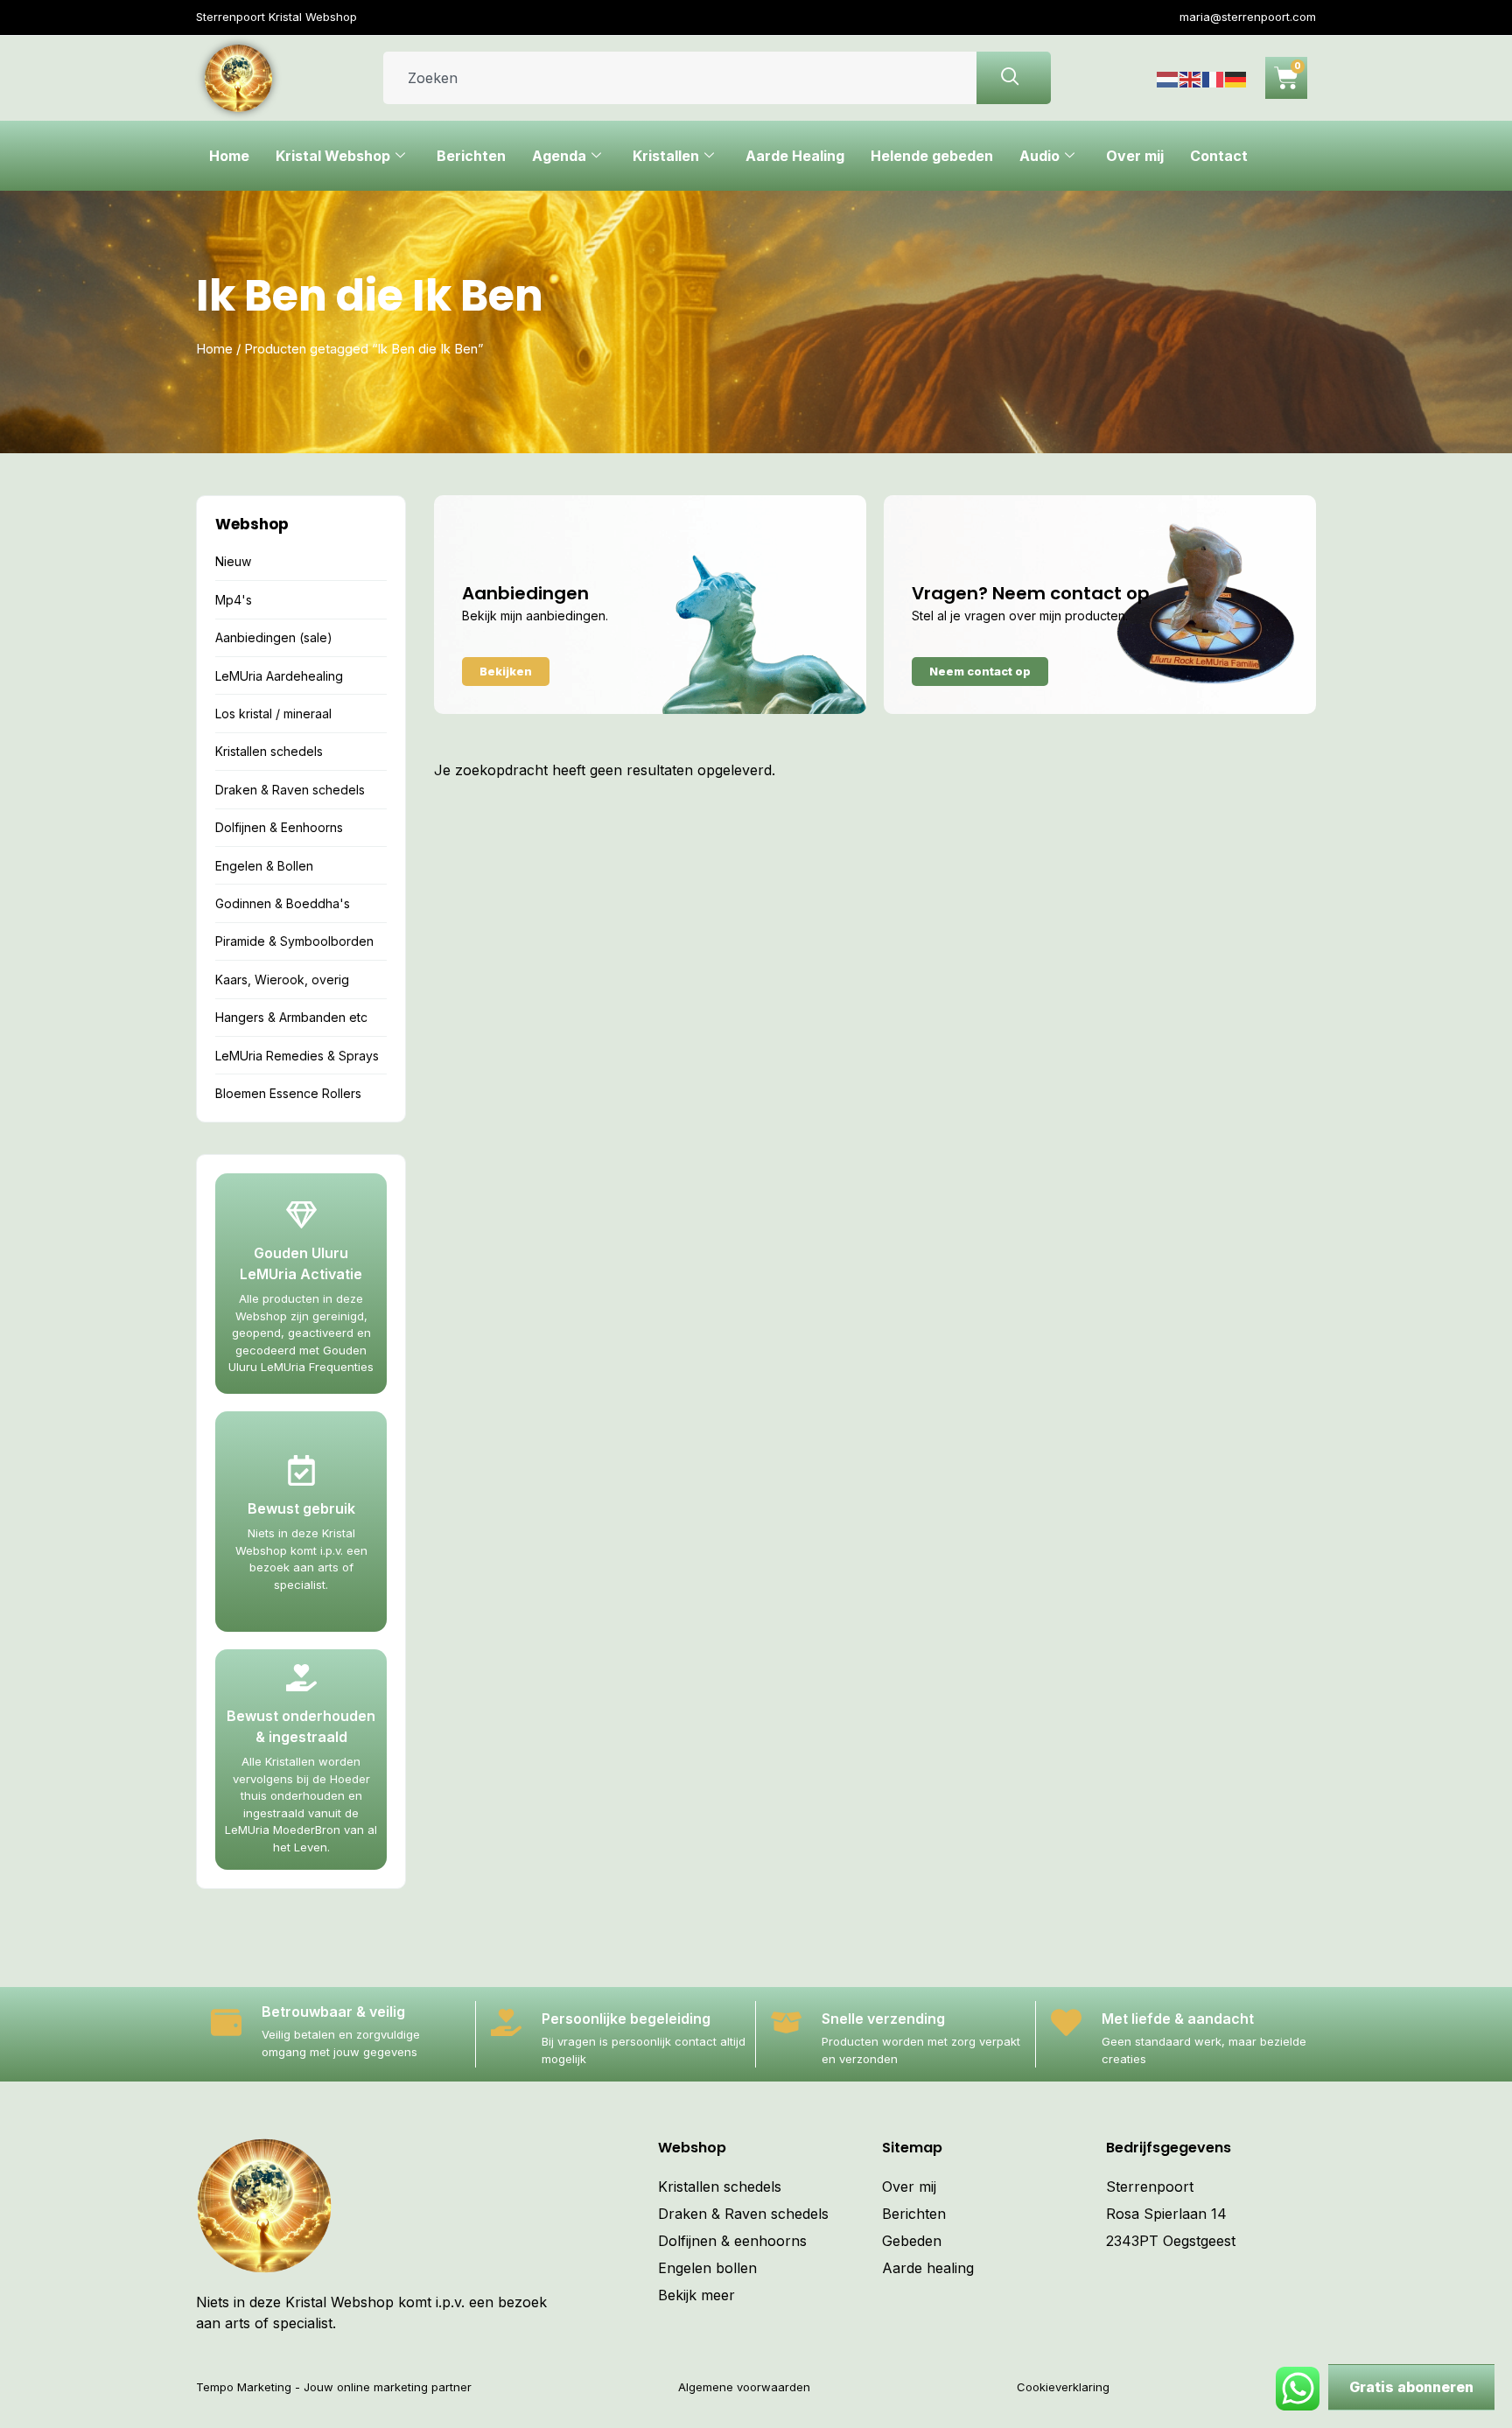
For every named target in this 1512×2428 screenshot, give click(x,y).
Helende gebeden (932, 156)
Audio (1039, 156)
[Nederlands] (1168, 78)
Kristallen (666, 156)
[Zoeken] (1014, 78)
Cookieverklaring (1063, 2387)
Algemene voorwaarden (744, 2387)
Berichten (471, 156)
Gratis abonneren (1411, 2387)
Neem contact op (980, 671)
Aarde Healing (795, 156)
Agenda (559, 156)
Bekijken (506, 671)
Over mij (1135, 156)
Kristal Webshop (333, 156)
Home (229, 156)
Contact (1219, 156)
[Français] (1214, 78)
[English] (1191, 78)
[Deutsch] (1236, 78)
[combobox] (680, 78)
